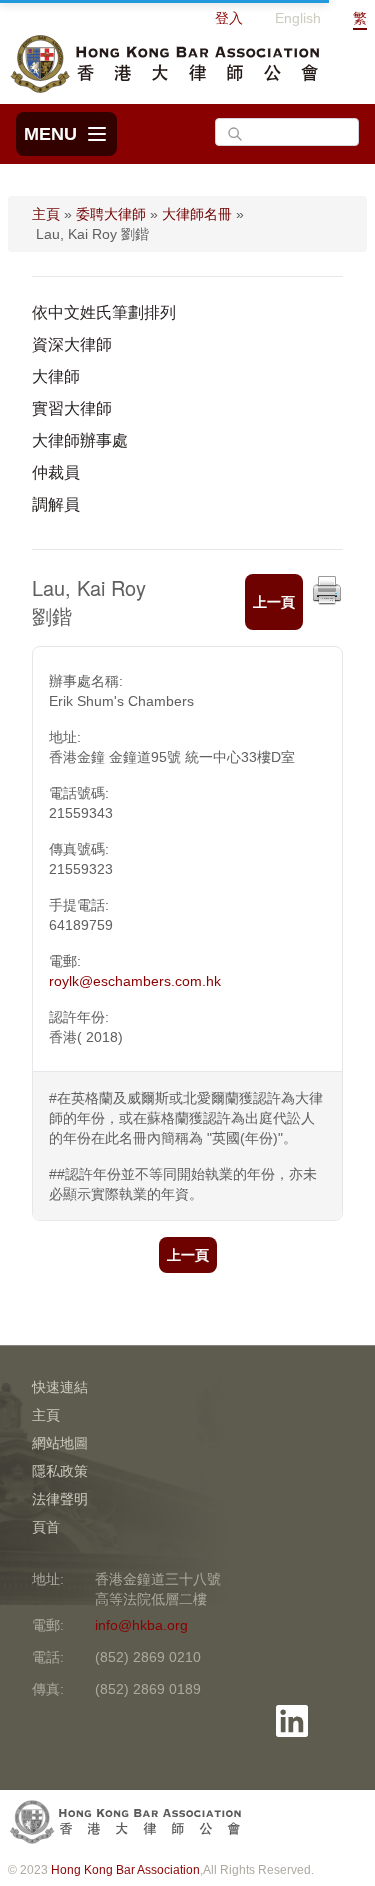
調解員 (56, 504)
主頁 (46, 214)
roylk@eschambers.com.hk (135, 981)
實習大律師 (72, 408)
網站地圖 (60, 1443)
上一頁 (274, 602)
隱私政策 (60, 1471)
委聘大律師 (111, 214)
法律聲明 (60, 1499)
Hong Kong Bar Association (125, 1870)
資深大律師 (72, 344)
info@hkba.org (141, 1625)
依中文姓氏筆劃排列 (104, 312)
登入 (229, 18)
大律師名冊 (197, 214)
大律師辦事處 (80, 440)
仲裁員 (56, 472)
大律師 (56, 376)
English (298, 18)
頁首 (46, 1527)
